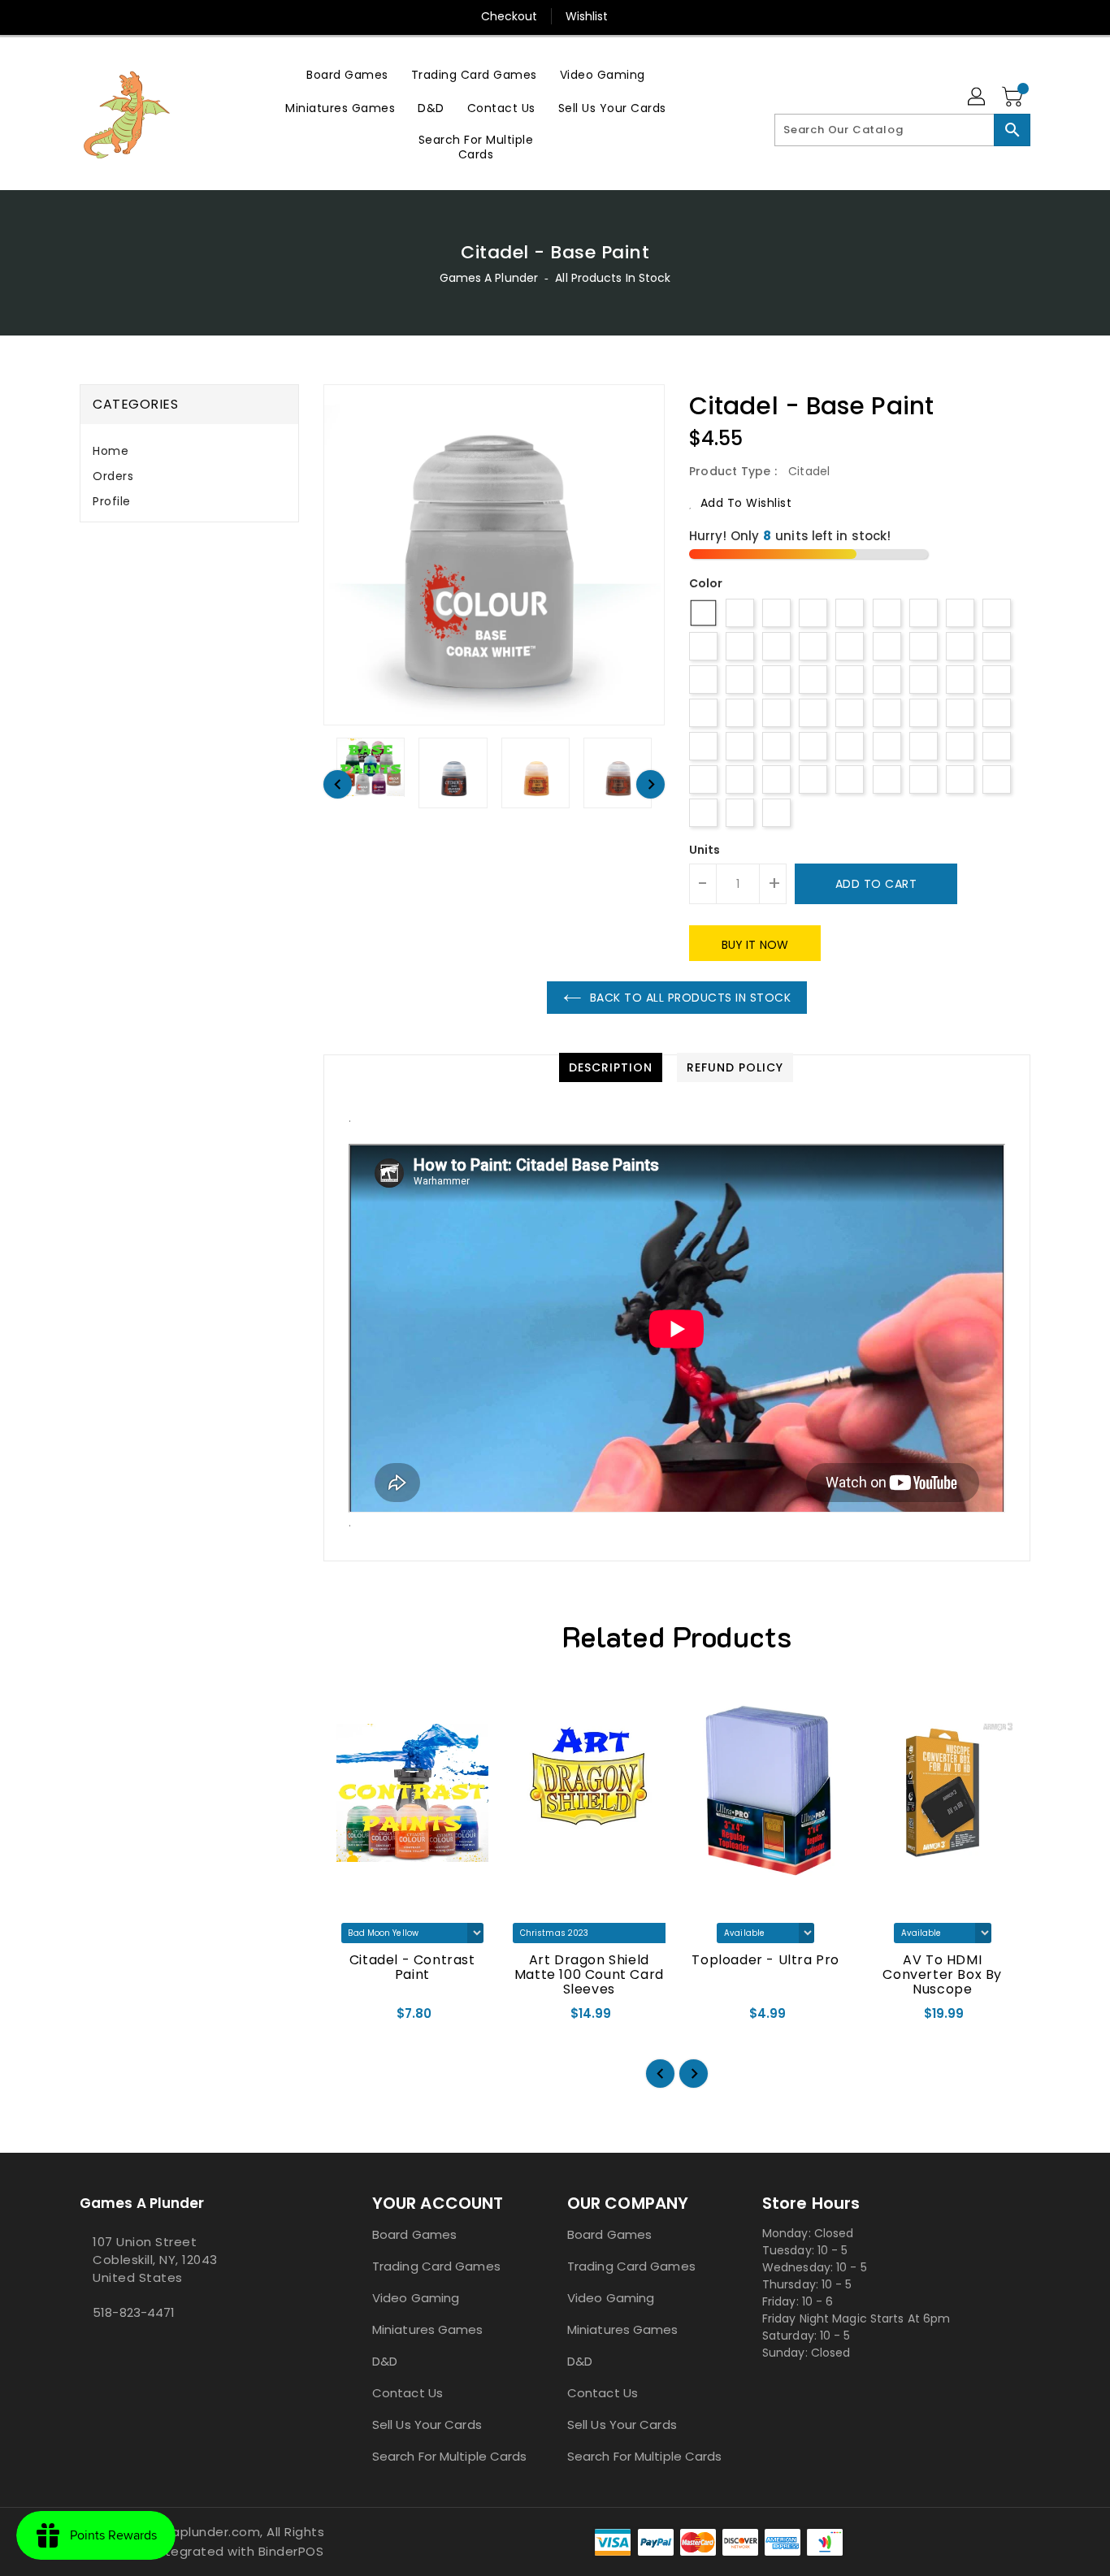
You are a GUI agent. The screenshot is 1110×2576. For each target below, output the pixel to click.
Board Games (414, 2234)
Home (111, 451)
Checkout (509, 16)
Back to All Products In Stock (691, 998)
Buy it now (755, 945)
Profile (112, 501)
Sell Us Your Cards (427, 2424)
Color (706, 583)
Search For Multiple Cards (450, 2456)
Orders (113, 476)
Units (705, 850)
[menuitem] (347, 74)
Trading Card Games (436, 2266)
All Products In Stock (613, 278)
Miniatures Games (428, 2329)
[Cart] (1014, 97)
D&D (385, 2361)
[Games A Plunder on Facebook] (85, 2349)
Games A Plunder (489, 278)
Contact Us (408, 2393)
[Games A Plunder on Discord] (98, 2349)
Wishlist (587, 16)
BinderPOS (291, 2551)
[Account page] (978, 97)
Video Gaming (416, 2298)
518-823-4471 (134, 2312)
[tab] (189, 451)
